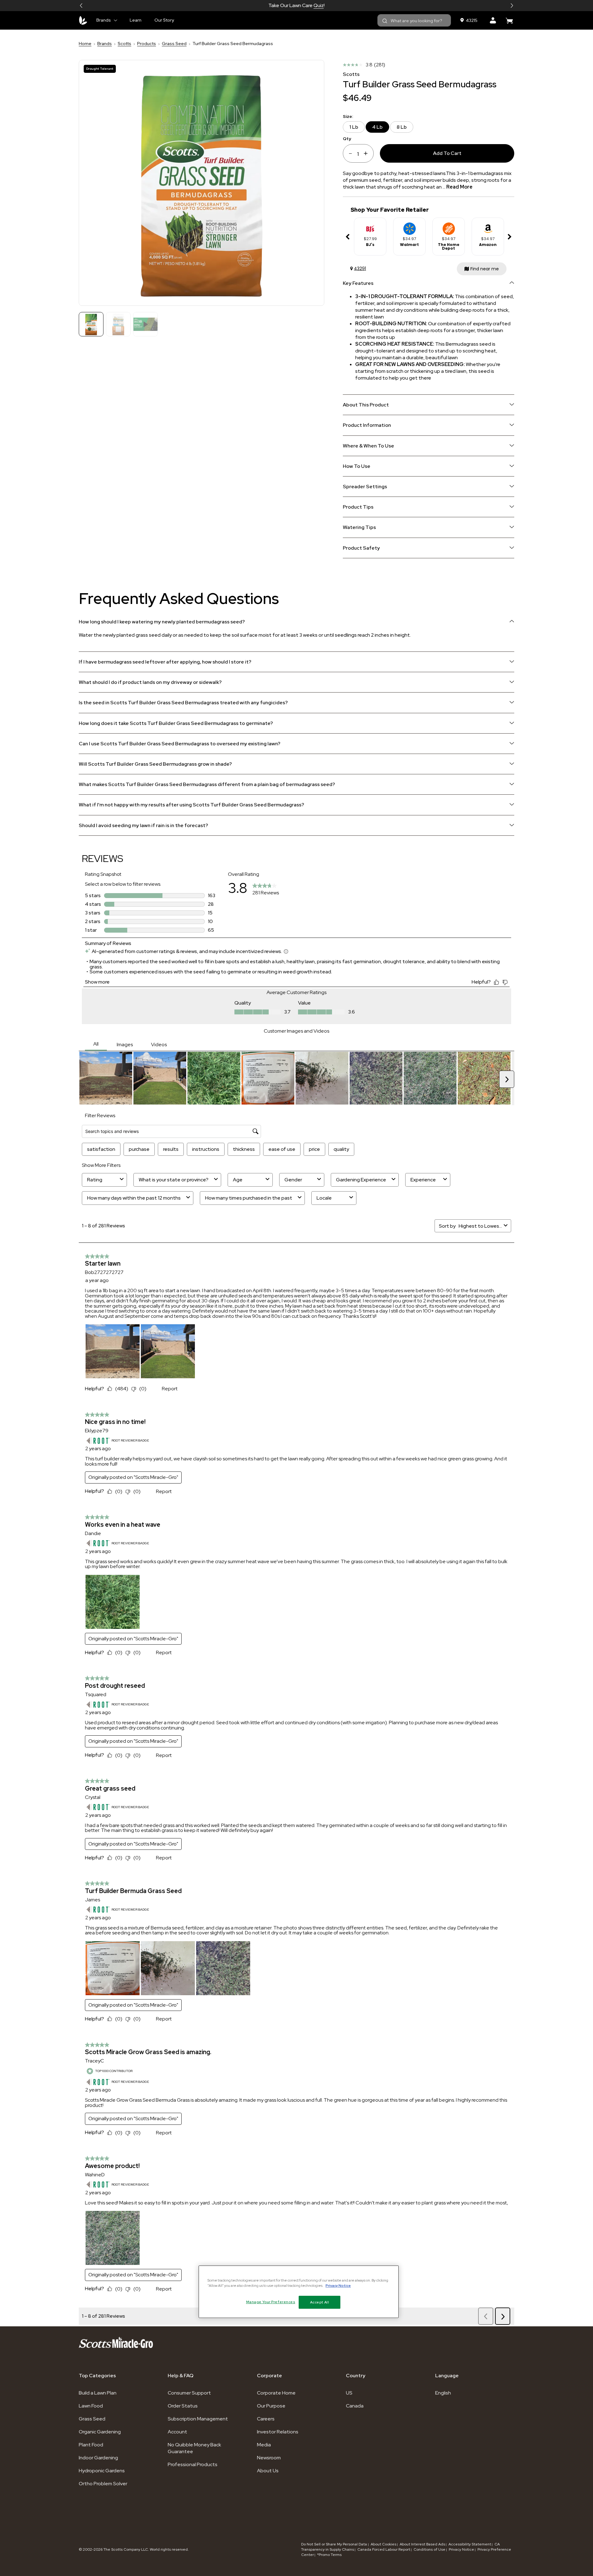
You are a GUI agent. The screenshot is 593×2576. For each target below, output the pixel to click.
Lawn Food (91, 2406)
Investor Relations (278, 2432)
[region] (299, 2292)
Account (177, 2432)
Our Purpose (271, 2406)
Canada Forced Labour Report (384, 2549)
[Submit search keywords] (385, 21)
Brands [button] (104, 20)
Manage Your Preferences (271, 2302)
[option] (370, 237)
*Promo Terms (329, 2555)
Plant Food (91, 2445)
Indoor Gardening (98, 2458)
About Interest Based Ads (422, 2544)
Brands (105, 44)
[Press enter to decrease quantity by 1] (348, 153)
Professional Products (193, 2464)
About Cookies (383, 2544)
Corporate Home (276, 2393)
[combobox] (414, 20)
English (443, 2393)
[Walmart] (410, 226)
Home (85, 44)
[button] (81, 6)
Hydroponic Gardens (102, 2471)
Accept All (320, 2302)
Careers (266, 2419)
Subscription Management (198, 2419)
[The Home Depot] (449, 226)
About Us (268, 2471)
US (349, 2393)
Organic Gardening (100, 2432)
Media (264, 2445)
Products (147, 44)
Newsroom (269, 2458)
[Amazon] (488, 226)
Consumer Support (189, 2393)
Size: (348, 117)
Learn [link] (136, 20)
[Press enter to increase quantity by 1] (368, 153)
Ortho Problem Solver (103, 2484)
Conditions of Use (429, 2549)
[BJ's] (370, 226)
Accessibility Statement (470, 2544)
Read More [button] (459, 187)
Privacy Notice (461, 2549)
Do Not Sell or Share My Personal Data (334, 2544)
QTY (347, 138)
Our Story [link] (164, 20)
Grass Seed (174, 44)
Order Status (183, 2406)
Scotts (124, 44)
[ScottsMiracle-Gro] (83, 20)
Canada (355, 2406)
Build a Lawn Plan (98, 2393)
